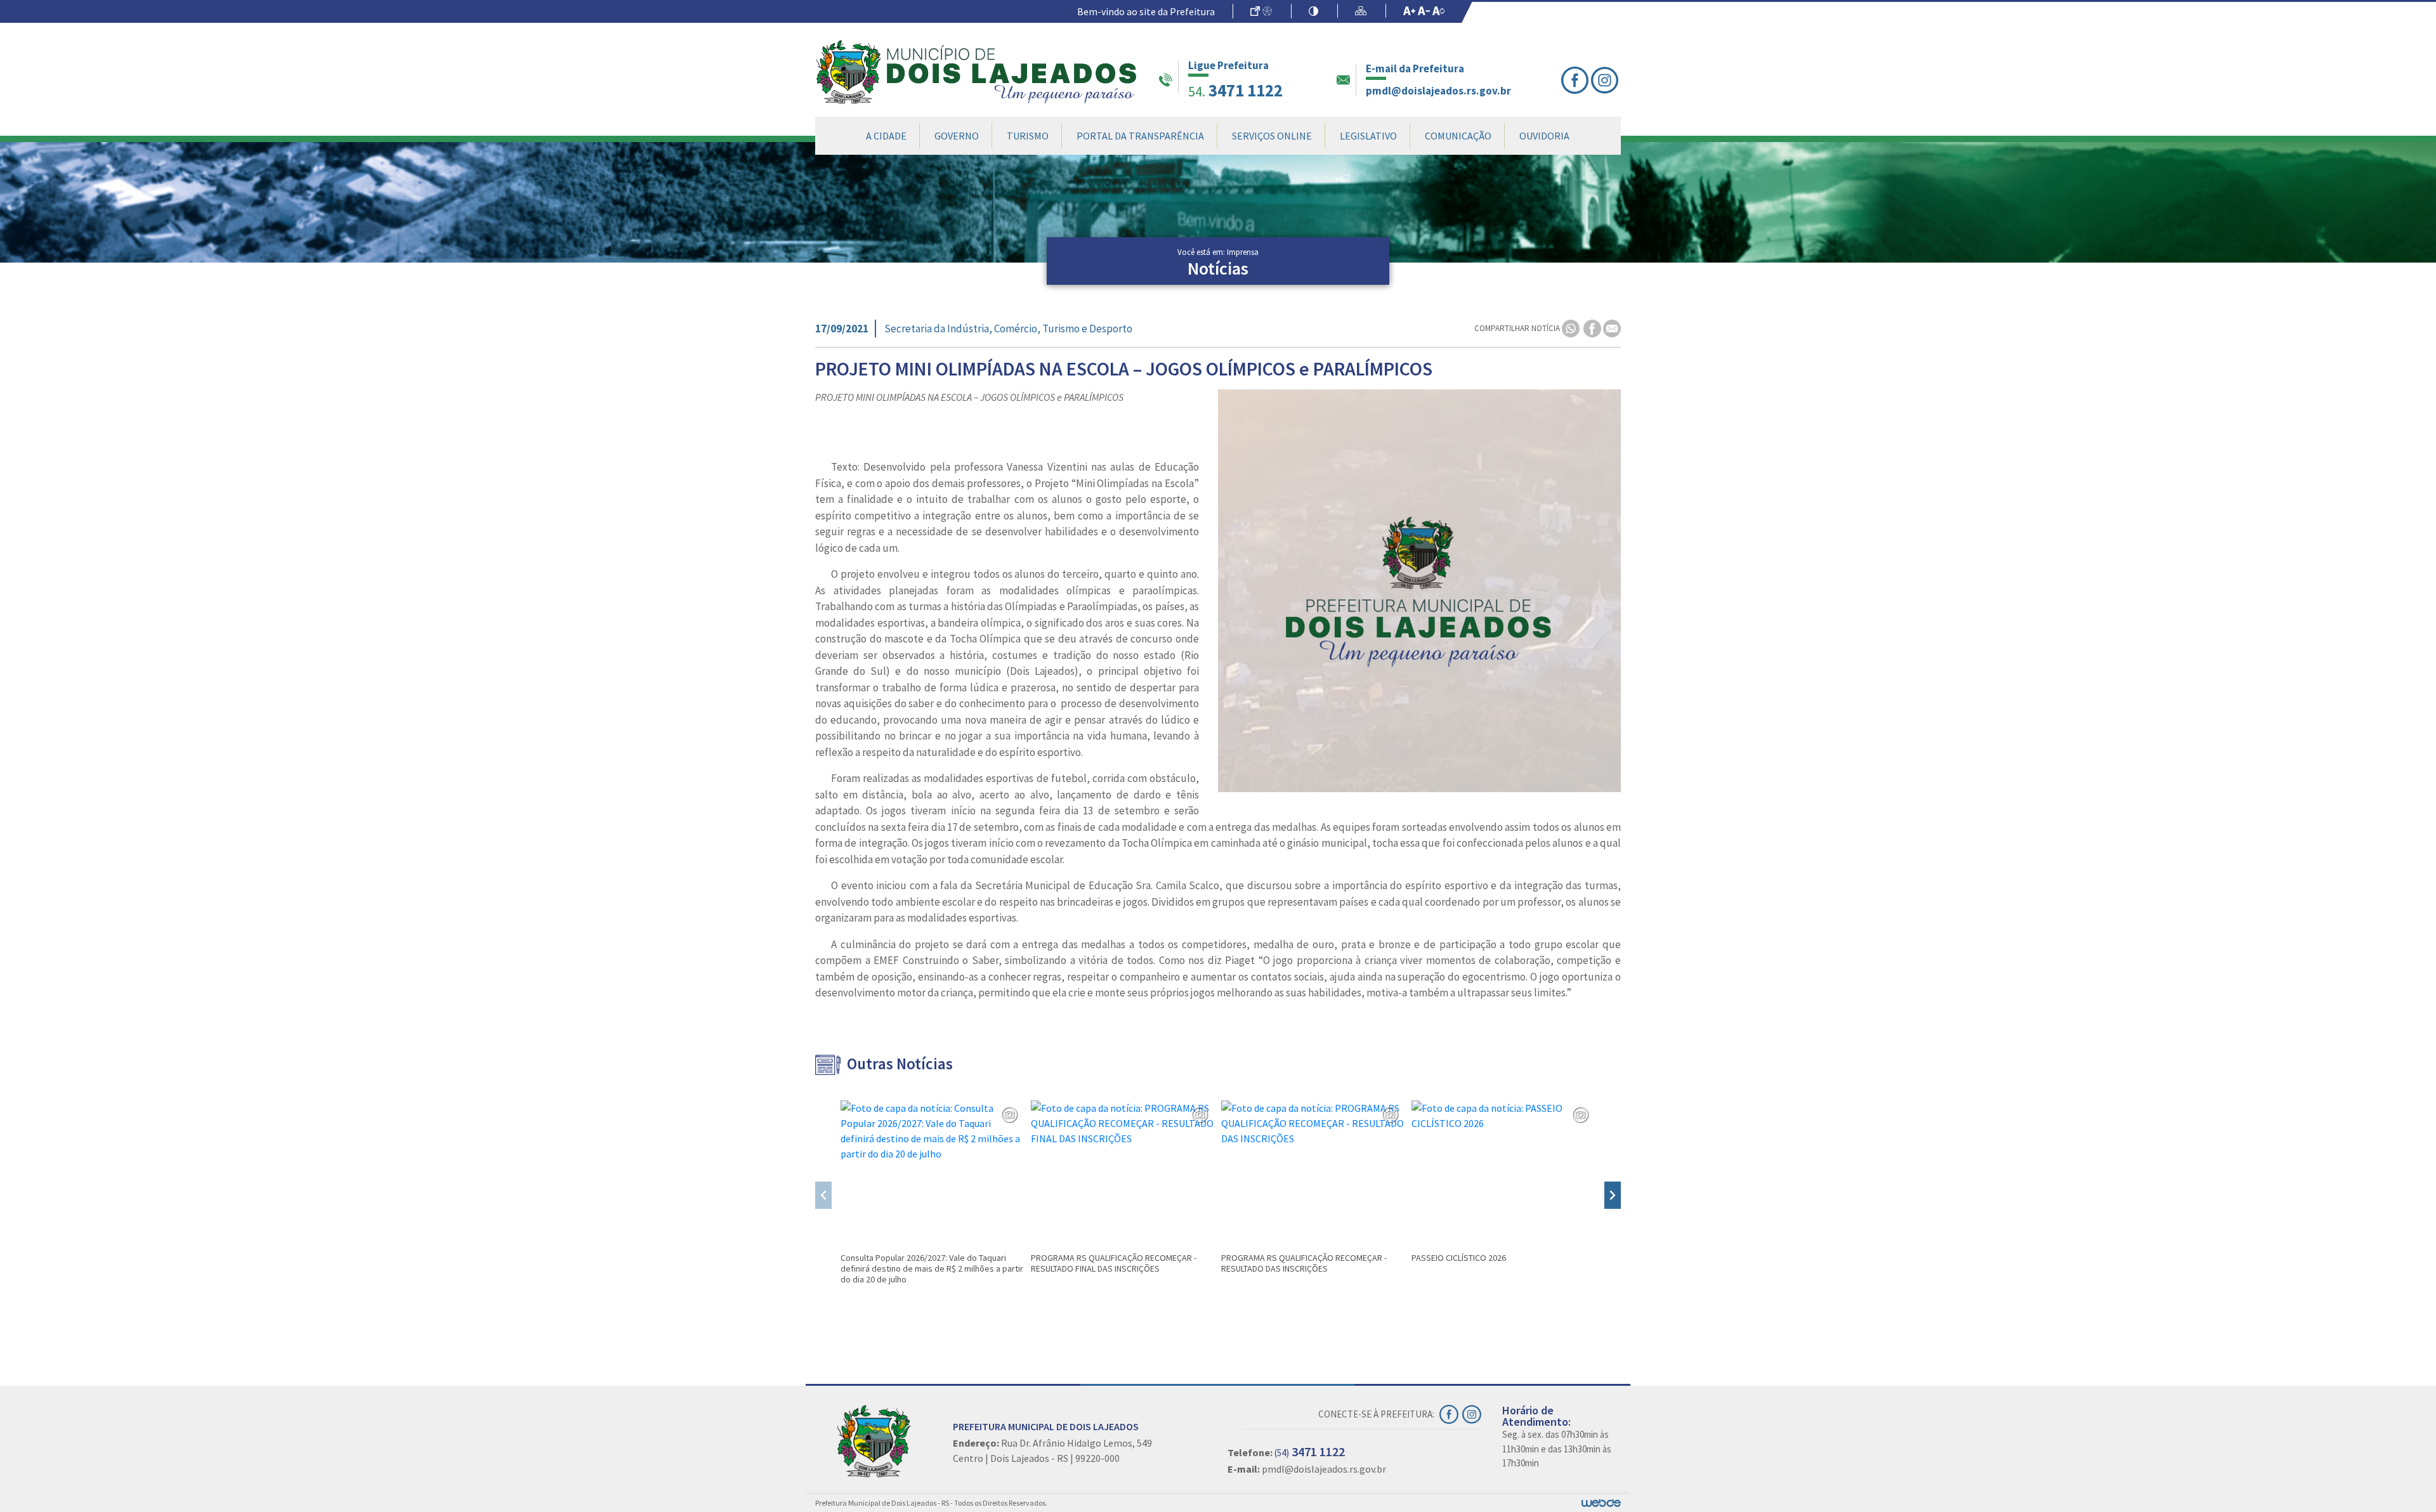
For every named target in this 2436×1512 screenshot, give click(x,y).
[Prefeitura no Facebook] (1576, 80)
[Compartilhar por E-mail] (1612, 328)
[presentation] (823, 1195)
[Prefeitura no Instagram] (1606, 80)
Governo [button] (957, 136)
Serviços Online (1272, 136)
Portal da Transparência (1140, 136)
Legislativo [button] (1368, 136)
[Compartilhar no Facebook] (1593, 328)
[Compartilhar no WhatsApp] (1572, 328)
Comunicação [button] (1458, 136)
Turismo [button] (1028, 136)
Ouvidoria (1544, 136)
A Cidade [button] (886, 136)
